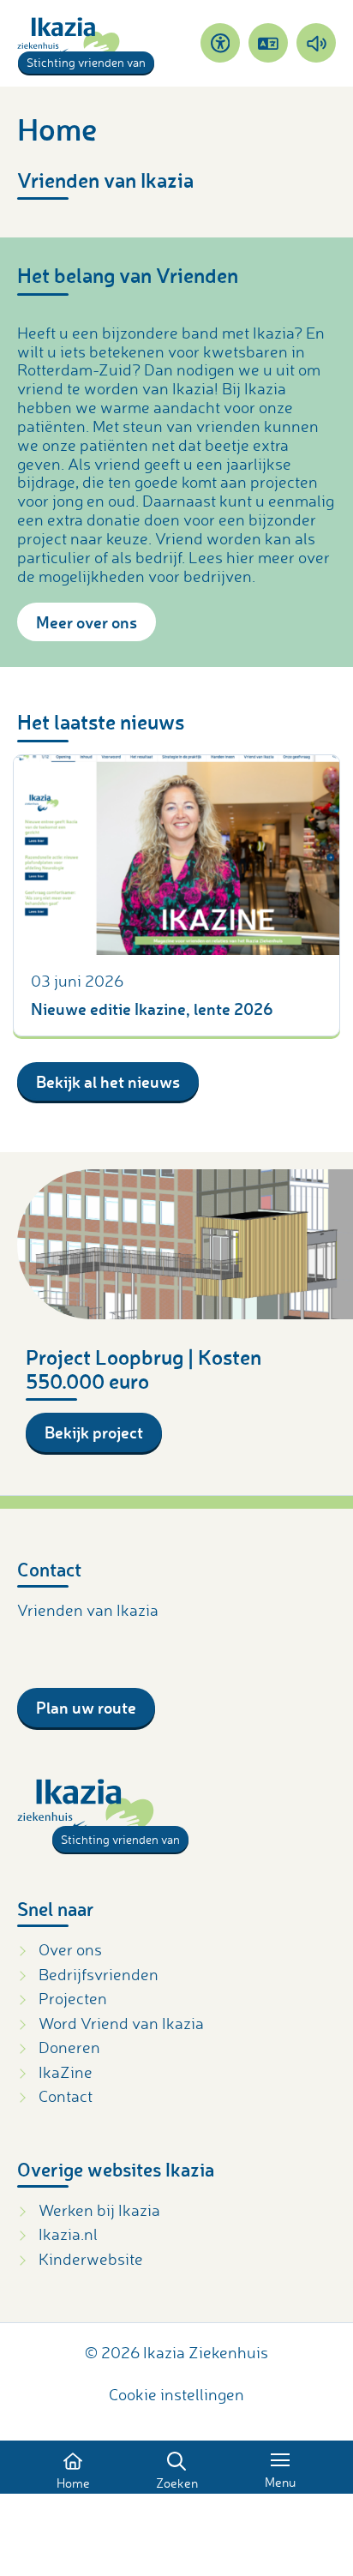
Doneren (69, 2047)
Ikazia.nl (68, 2234)
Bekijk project (94, 1432)
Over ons (70, 1949)
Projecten (73, 1998)
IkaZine (66, 2072)
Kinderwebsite (91, 2259)
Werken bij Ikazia (99, 2210)
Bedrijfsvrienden (99, 1974)
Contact (66, 2096)
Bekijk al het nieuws (108, 1081)
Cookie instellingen (176, 2394)
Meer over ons (87, 622)
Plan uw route (86, 1707)
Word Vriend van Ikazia (121, 2023)
